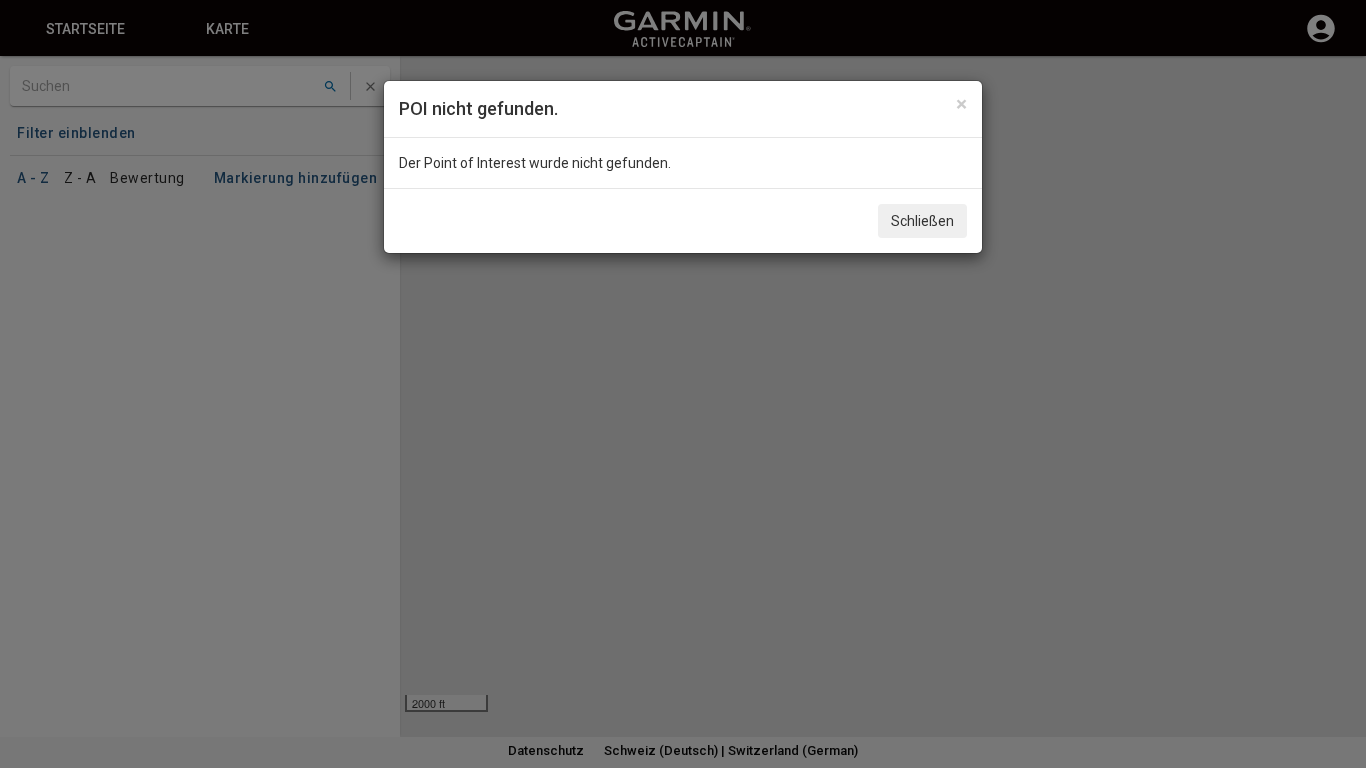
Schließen (922, 221)
